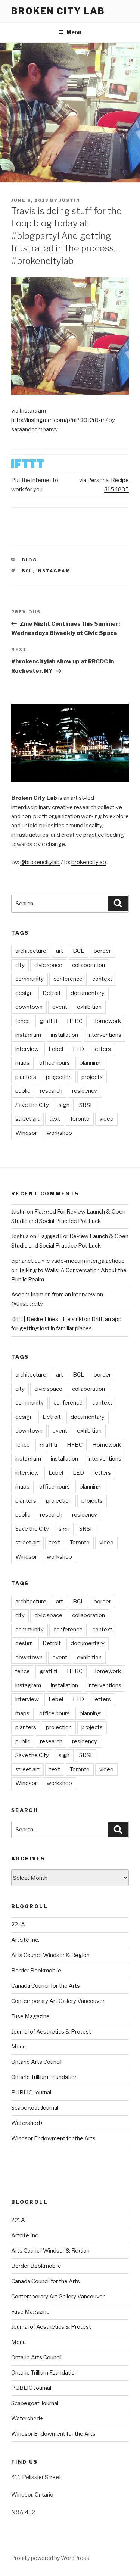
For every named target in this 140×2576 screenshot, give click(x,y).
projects (92, 1077)
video (106, 1119)
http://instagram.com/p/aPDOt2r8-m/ (59, 420)
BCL (27, 571)
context (102, 979)
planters (26, 1077)
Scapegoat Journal (35, 2108)
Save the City (32, 1105)
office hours (55, 1063)
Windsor (26, 1133)
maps (22, 1063)
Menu (74, 32)
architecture (31, 951)
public (23, 1091)
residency (85, 1091)
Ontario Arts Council (36, 2062)
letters (102, 1049)
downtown (29, 1007)
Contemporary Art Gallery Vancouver (58, 2001)
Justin (70, 200)
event (60, 1007)
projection (59, 1077)
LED (78, 1049)
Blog (30, 560)
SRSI (85, 1105)
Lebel (56, 1049)
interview (27, 1049)
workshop (59, 1133)
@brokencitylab (40, 862)
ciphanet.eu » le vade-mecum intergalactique (68, 1261)
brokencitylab (89, 862)
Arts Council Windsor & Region (50, 1955)
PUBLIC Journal (31, 2093)
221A (18, 1925)
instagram (54, 571)
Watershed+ (27, 2123)
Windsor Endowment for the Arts (53, 2138)
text (55, 1119)
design (24, 993)
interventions (105, 1035)
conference (68, 979)
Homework (107, 1021)
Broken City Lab (58, 11)
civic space (48, 965)
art (60, 951)
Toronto (80, 1119)
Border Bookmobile (36, 1971)
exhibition (89, 1007)
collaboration (88, 965)
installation (64, 1035)
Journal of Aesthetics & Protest (51, 2032)
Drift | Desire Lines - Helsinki (47, 1319)
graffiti (48, 1021)
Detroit (52, 993)
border (102, 951)
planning (90, 1063)
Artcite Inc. (25, 1940)
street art (27, 1119)
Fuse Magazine (30, 2016)
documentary (88, 993)
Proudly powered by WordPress (50, 2558)
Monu (18, 2047)
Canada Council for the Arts (46, 1986)
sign (64, 1105)
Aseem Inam (27, 1295)
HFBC (75, 1021)
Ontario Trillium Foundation (44, 2077)
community (29, 979)
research (51, 1091)
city (20, 965)
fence (23, 1021)
